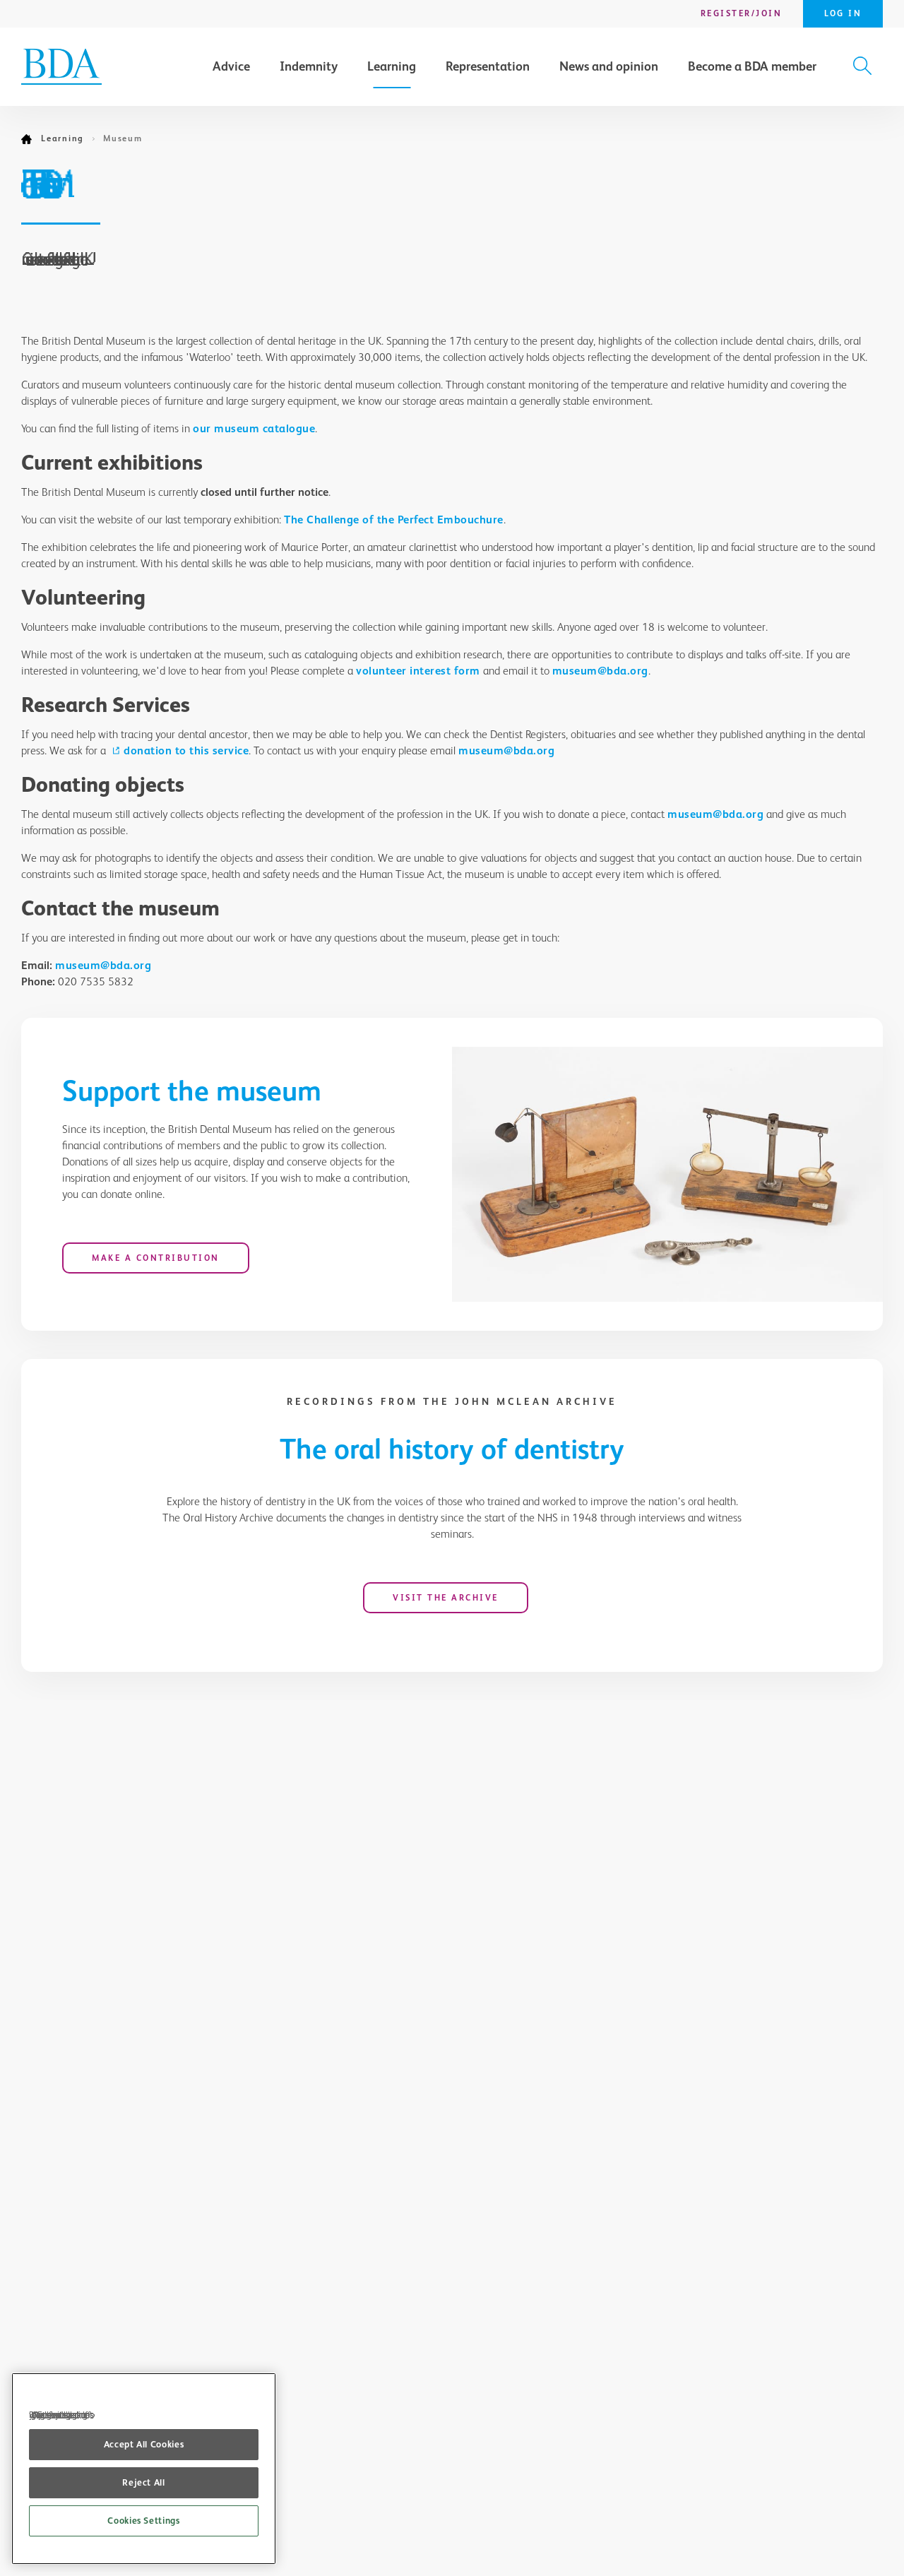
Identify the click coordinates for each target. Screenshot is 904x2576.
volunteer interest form (418, 671)
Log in (843, 13)
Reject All (144, 2482)
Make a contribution (156, 1258)
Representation (488, 66)
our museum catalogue (254, 428)
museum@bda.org (600, 671)
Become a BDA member (752, 66)
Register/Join (742, 13)
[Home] (31, 139)
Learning (392, 66)
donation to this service (186, 750)
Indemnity (309, 66)
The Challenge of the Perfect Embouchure (394, 520)
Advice (231, 66)
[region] (144, 2469)
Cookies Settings (144, 2521)
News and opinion (609, 66)
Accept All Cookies (144, 2444)
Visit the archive (446, 1598)
